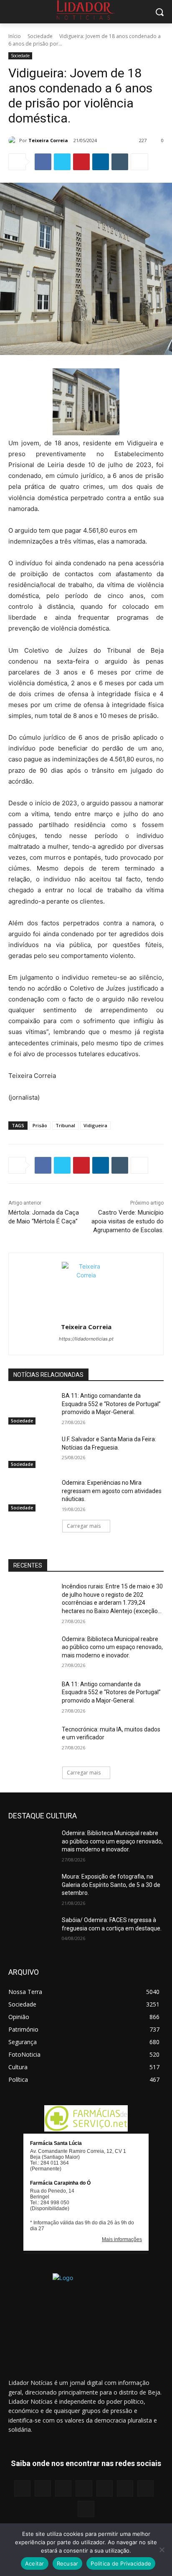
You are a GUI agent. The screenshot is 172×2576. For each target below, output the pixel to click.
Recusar (68, 2563)
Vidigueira (95, 1125)
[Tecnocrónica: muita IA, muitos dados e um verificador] (32, 1742)
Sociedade (40, 36)
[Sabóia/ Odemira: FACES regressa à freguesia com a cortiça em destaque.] (32, 1933)
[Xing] (86, 2509)
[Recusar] (162, 2550)
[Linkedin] (101, 162)
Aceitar (35, 2563)
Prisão (40, 1125)
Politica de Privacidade (121, 2563)
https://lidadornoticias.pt (86, 1339)
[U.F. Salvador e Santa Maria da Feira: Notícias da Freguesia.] (32, 1452)
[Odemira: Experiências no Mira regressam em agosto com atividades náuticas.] (32, 1495)
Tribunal (65, 1125)
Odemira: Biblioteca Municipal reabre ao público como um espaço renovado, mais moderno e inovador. (112, 1647)
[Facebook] (43, 162)
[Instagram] (43, 2488)
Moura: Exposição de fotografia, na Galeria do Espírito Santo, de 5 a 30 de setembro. (111, 1885)
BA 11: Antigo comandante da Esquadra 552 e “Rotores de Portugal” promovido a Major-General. (111, 1404)
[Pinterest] (81, 162)
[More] (139, 162)
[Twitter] (62, 162)
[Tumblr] (120, 162)
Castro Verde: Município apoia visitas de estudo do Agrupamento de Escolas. (128, 1221)
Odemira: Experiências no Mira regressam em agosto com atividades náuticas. (112, 1491)
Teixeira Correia (48, 140)
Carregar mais (84, 1526)
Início (15, 36)
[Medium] (84, 2488)
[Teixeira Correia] (14, 140)
